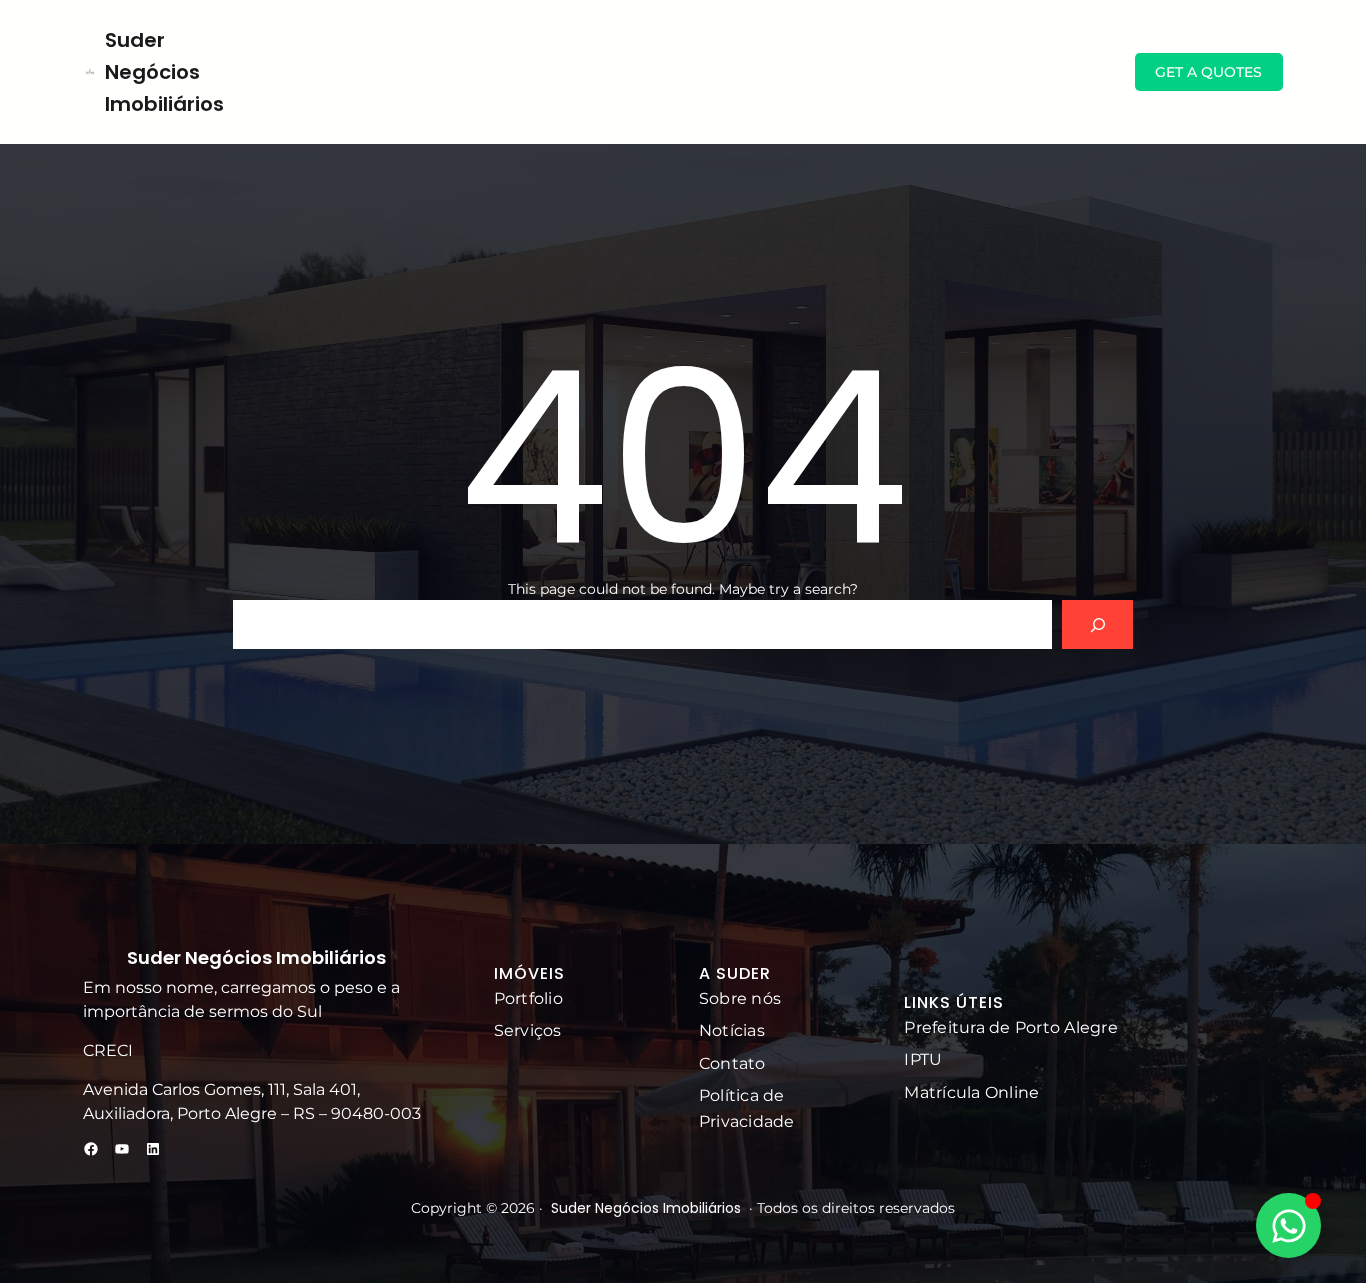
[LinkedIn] (153, 1149)
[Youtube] (122, 1149)
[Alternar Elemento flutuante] (1288, 1225)
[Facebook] (91, 1149)
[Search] (1097, 624)
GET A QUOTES (1208, 72)
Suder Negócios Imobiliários (164, 72)
